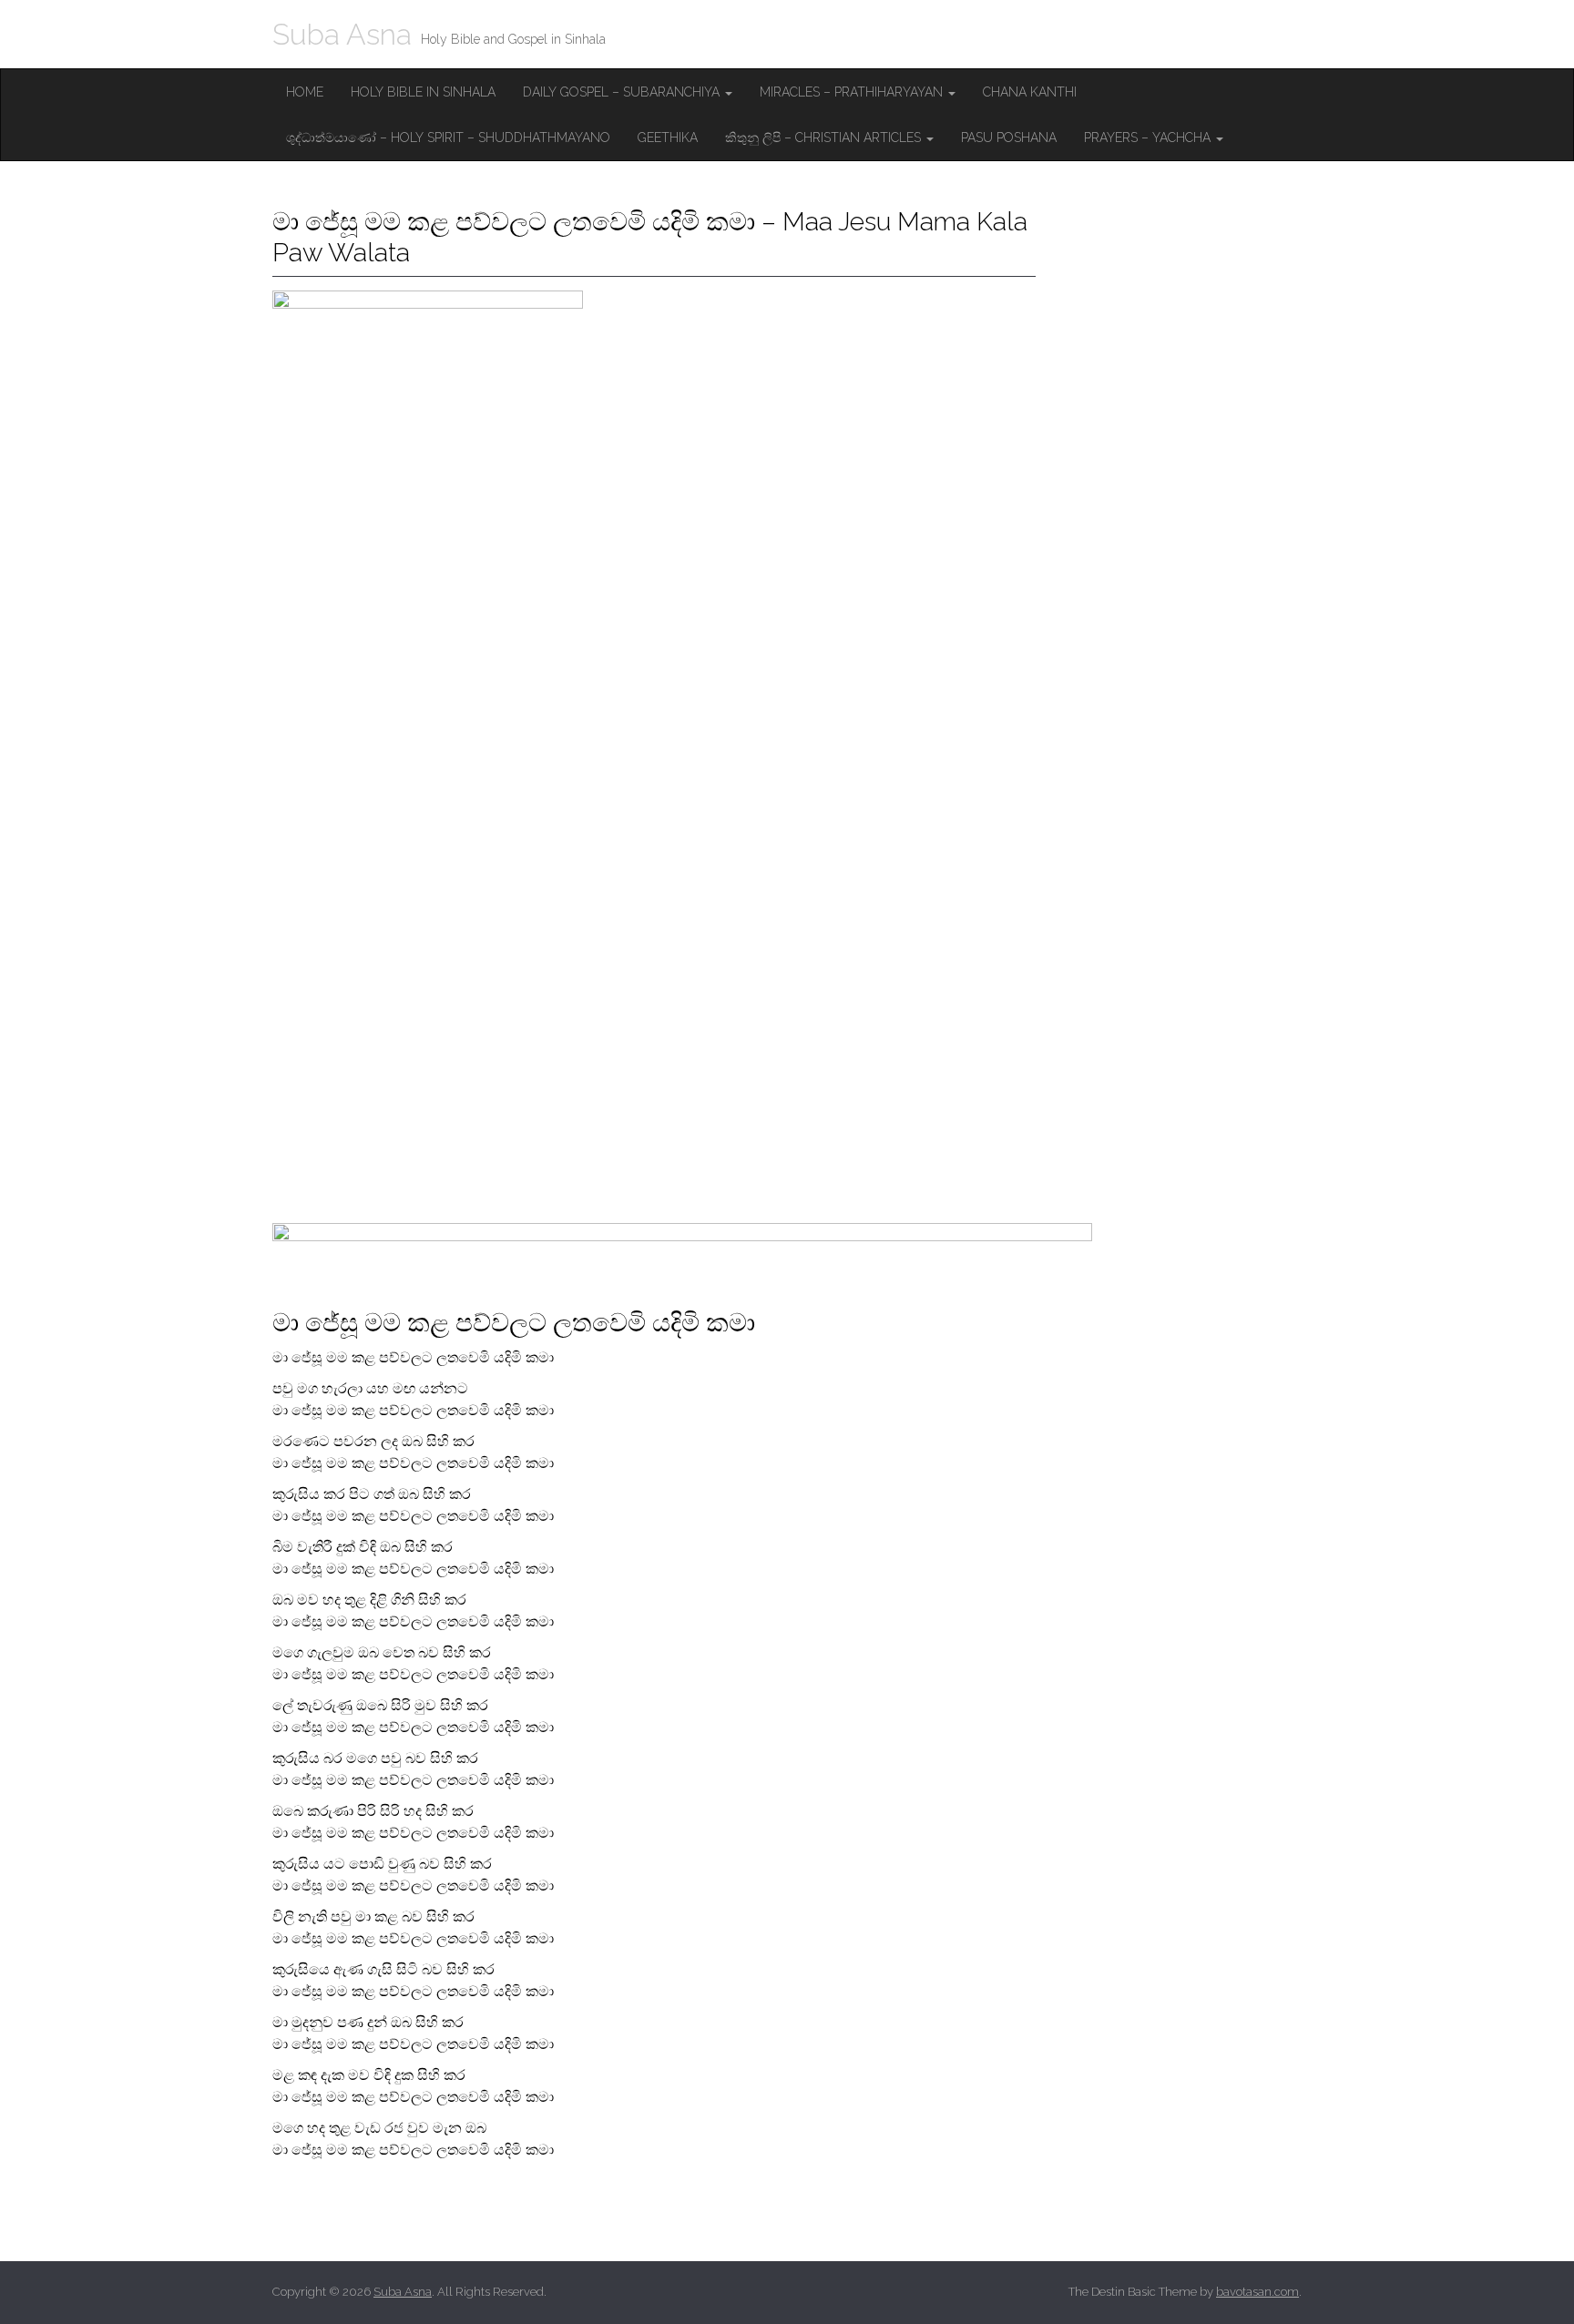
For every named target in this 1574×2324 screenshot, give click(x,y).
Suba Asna (342, 34)
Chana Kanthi (1030, 92)
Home (305, 92)
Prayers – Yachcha (1149, 138)
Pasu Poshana (1009, 138)
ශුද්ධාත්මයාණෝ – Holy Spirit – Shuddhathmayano (448, 138)
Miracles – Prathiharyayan (853, 92)
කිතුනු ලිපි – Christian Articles (825, 138)
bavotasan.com (1257, 2292)
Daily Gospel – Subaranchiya (623, 92)
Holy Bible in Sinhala (423, 92)
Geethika (668, 138)
